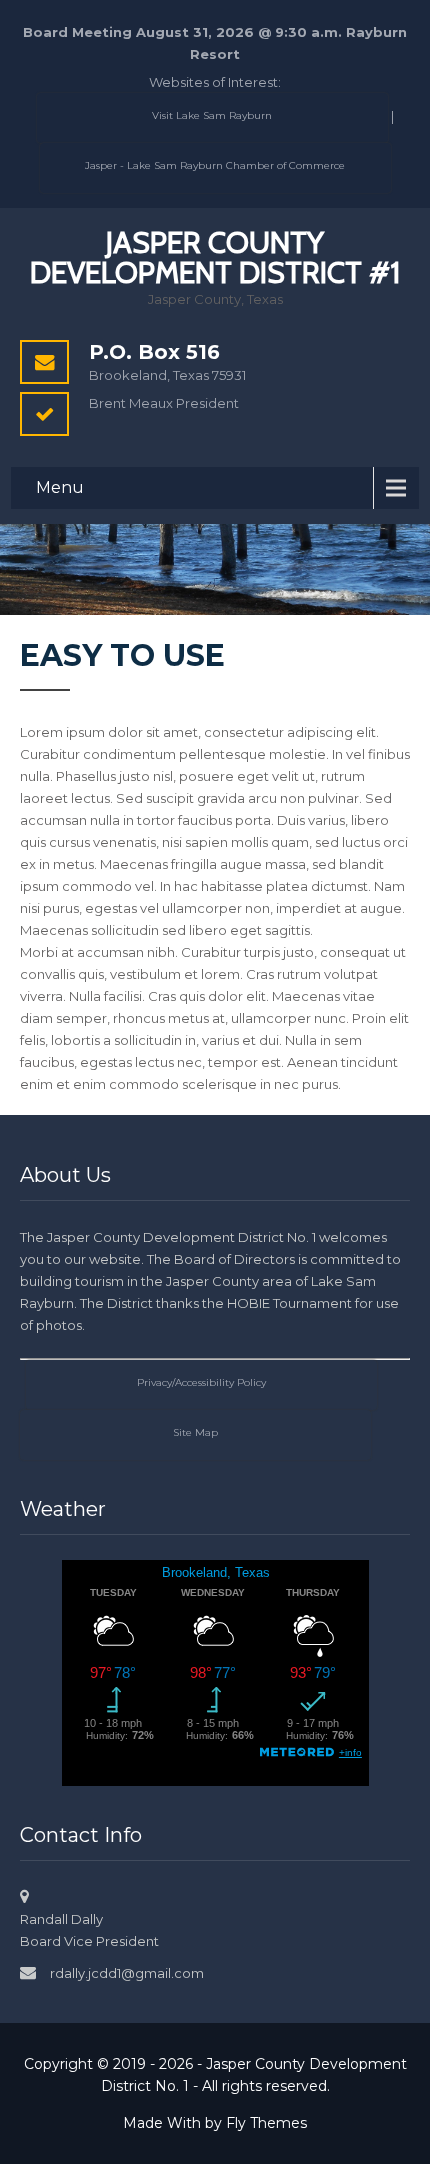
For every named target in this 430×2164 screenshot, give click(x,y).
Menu (60, 487)
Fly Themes (266, 2123)
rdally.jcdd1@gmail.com (127, 1973)
